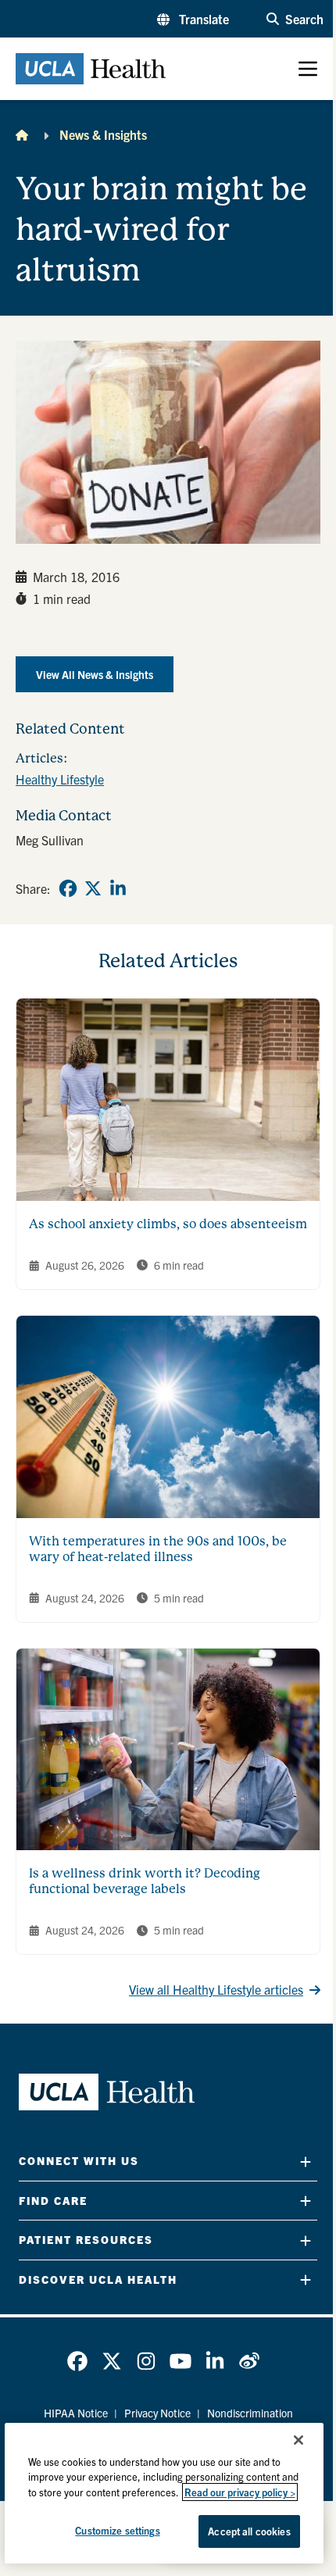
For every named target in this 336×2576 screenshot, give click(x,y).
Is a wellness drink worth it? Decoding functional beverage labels (145, 1881)
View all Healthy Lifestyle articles (216, 1989)
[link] (68, 888)
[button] (193, 19)
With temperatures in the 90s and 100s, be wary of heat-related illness (158, 1549)
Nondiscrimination (250, 2413)
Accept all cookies (249, 2531)
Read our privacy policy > (240, 2492)
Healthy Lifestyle (60, 779)
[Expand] (306, 2162)
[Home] (22, 134)
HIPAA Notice (76, 2413)
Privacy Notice (157, 2413)
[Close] (298, 2440)
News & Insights (103, 134)
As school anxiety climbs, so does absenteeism (168, 1224)
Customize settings (117, 2530)
